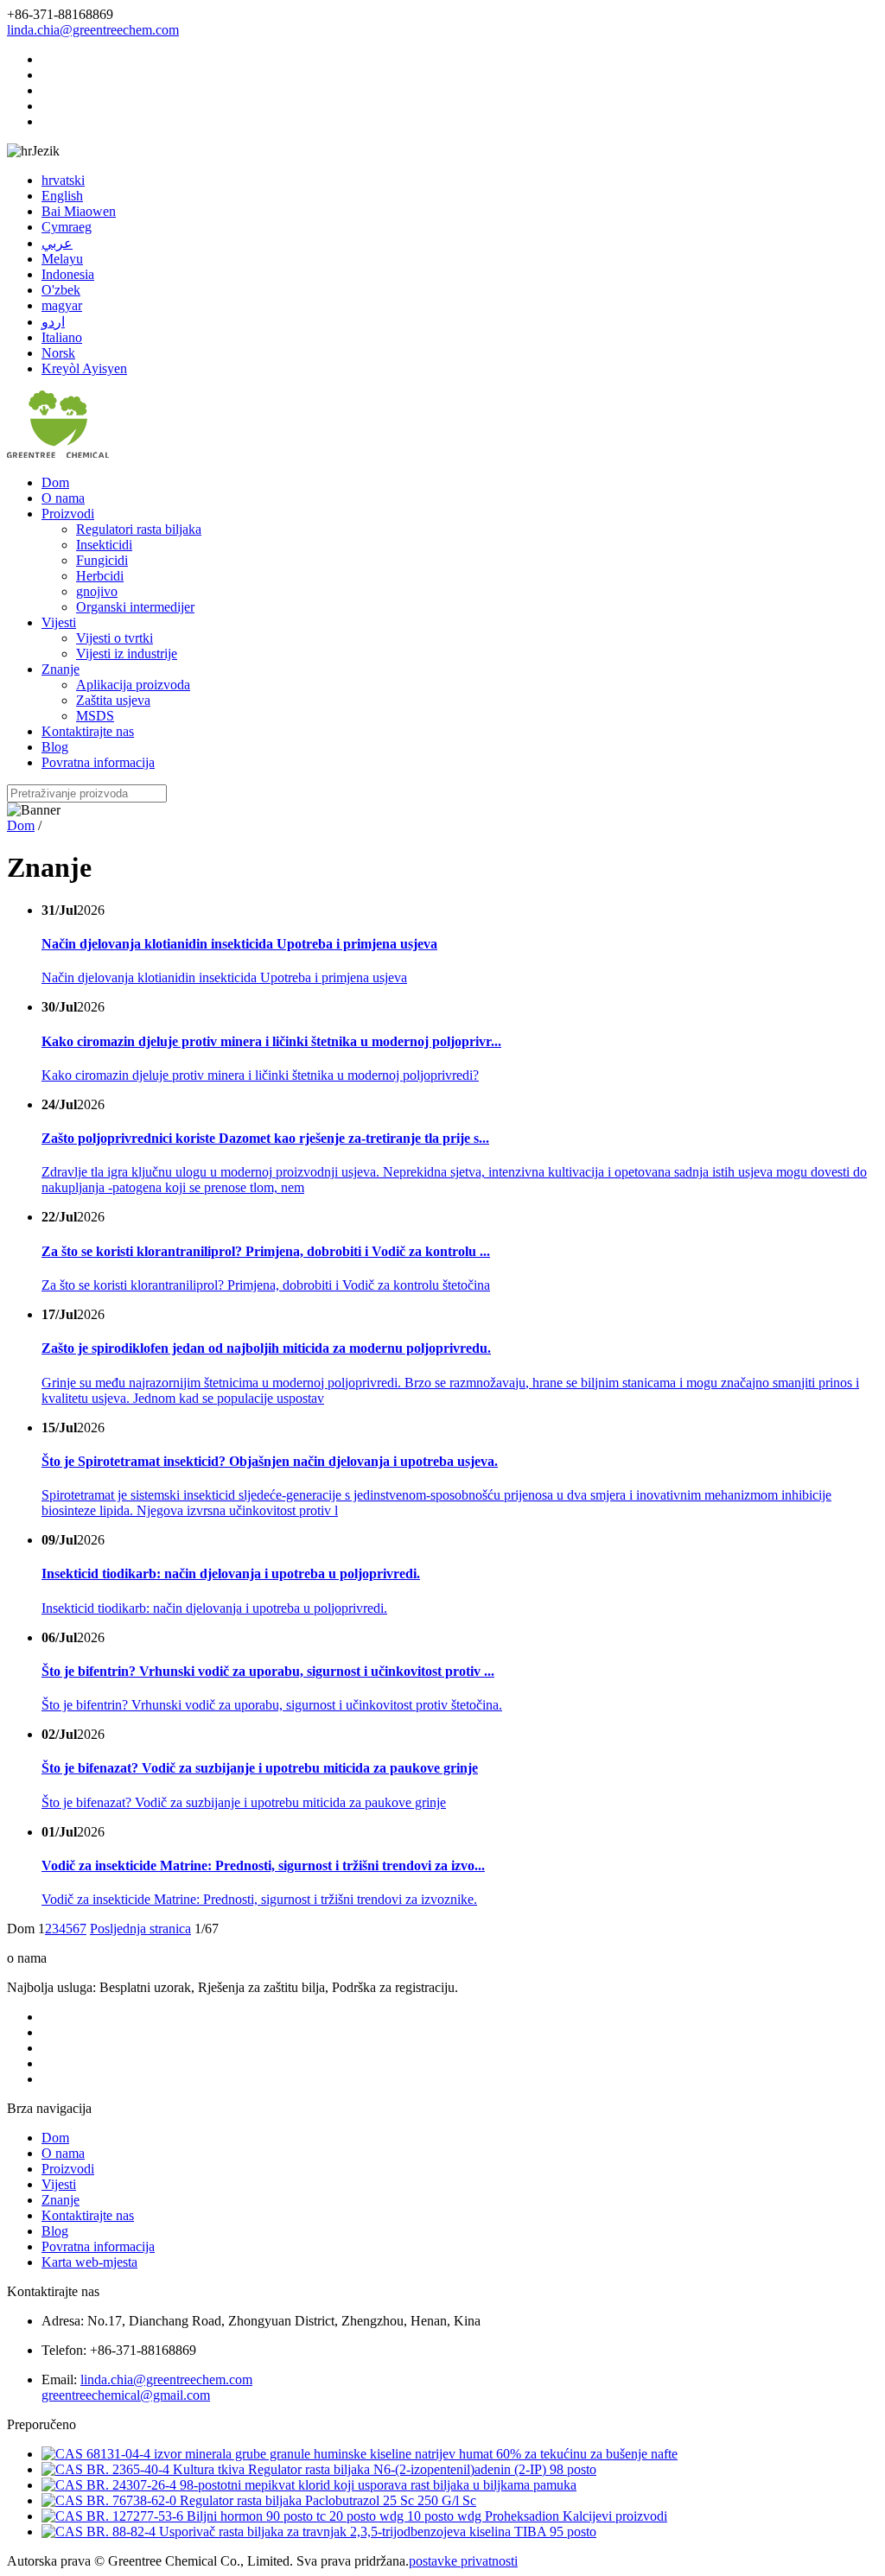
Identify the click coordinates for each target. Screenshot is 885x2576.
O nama (63, 498)
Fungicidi (102, 560)
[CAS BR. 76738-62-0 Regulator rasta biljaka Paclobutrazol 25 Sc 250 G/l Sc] (259, 2500)
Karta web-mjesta (89, 2262)
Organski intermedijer (135, 607)
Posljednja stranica (140, 1929)
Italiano (62, 337)
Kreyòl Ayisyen (84, 368)
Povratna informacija (98, 762)
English (62, 196)
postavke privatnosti (463, 2561)
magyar (62, 305)
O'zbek (61, 290)
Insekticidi (104, 545)
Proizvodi (68, 514)
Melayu (62, 259)
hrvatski (63, 180)
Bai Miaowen (79, 211)
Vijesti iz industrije (127, 654)
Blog (55, 747)
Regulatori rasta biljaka (139, 529)
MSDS (95, 716)
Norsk (58, 353)
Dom (55, 482)
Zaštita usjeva (113, 700)
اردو (53, 322)
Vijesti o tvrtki (115, 638)
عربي (57, 243)
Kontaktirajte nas (88, 731)
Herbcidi (100, 576)
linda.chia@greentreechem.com (93, 30)
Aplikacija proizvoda (133, 685)
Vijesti (59, 622)
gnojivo (97, 591)
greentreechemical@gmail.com (126, 2395)
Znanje (60, 669)
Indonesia (68, 274)
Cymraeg (67, 227)
